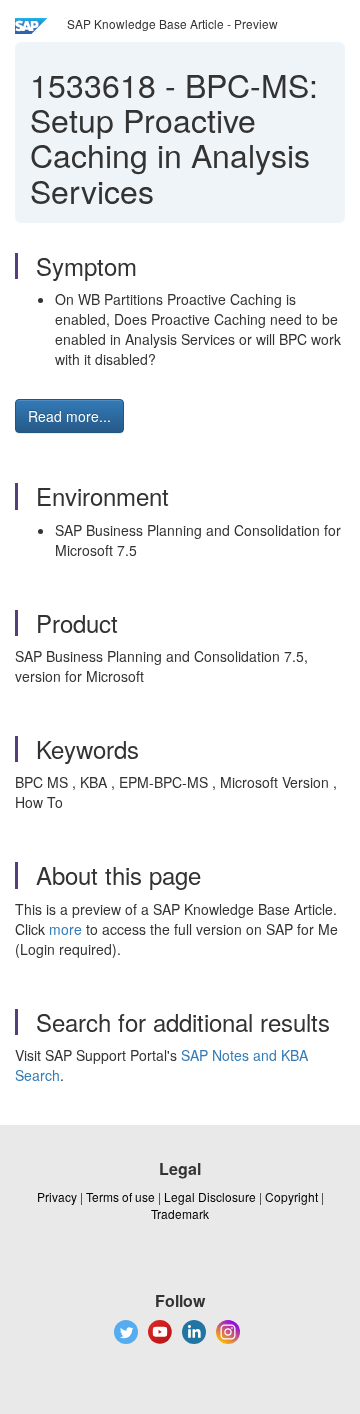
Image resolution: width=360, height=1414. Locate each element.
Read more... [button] (69, 416)
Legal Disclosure (210, 1196)
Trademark (180, 1213)
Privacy (57, 1196)
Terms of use (120, 1196)
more (65, 929)
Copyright (291, 1196)
